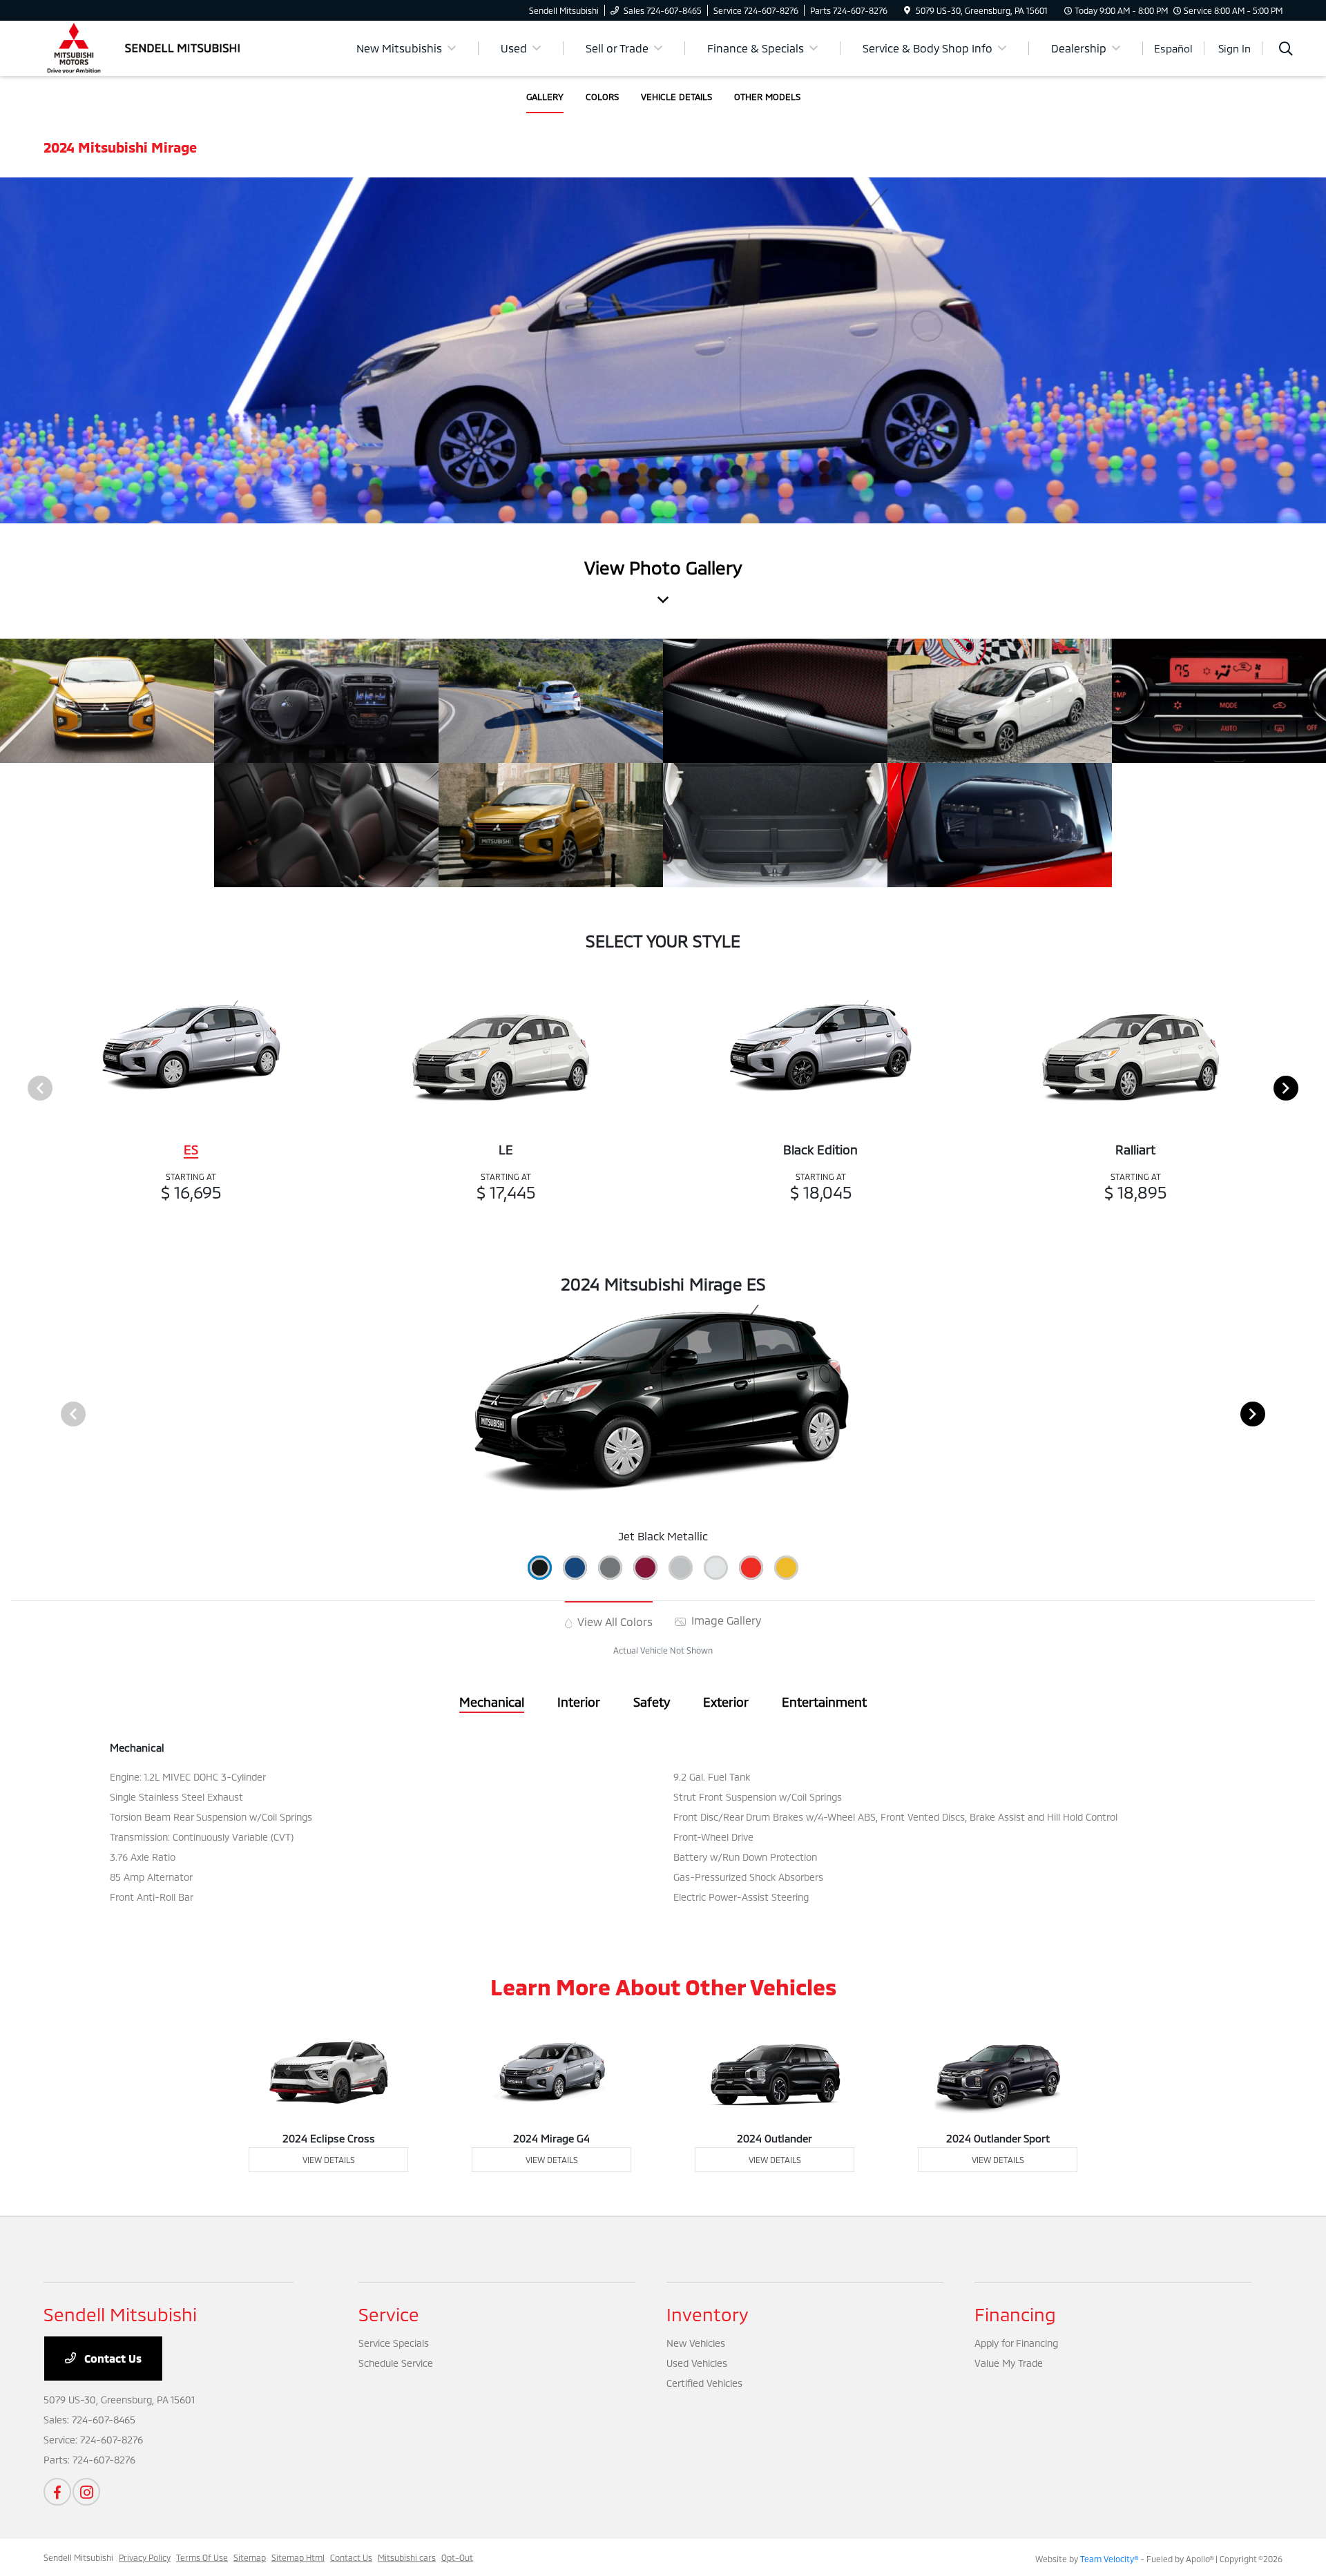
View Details (329, 2160)
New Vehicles (696, 2343)
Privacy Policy (145, 2557)
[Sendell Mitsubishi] (162, 47)
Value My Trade (1009, 2363)
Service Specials (394, 2343)
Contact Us (112, 2358)
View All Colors (614, 1621)
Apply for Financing (1016, 2343)
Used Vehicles (697, 2363)
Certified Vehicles (704, 2383)
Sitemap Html (298, 2557)
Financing (1015, 2314)
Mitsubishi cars (407, 2557)
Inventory (708, 2314)
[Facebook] (57, 2492)
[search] (1286, 50)
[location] (907, 10)
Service (389, 2314)
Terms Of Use (202, 2557)
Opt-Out (457, 2557)
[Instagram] (86, 2492)
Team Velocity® (1109, 2559)
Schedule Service (396, 2363)
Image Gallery (725, 1620)
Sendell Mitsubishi (78, 2557)
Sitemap (250, 2557)
